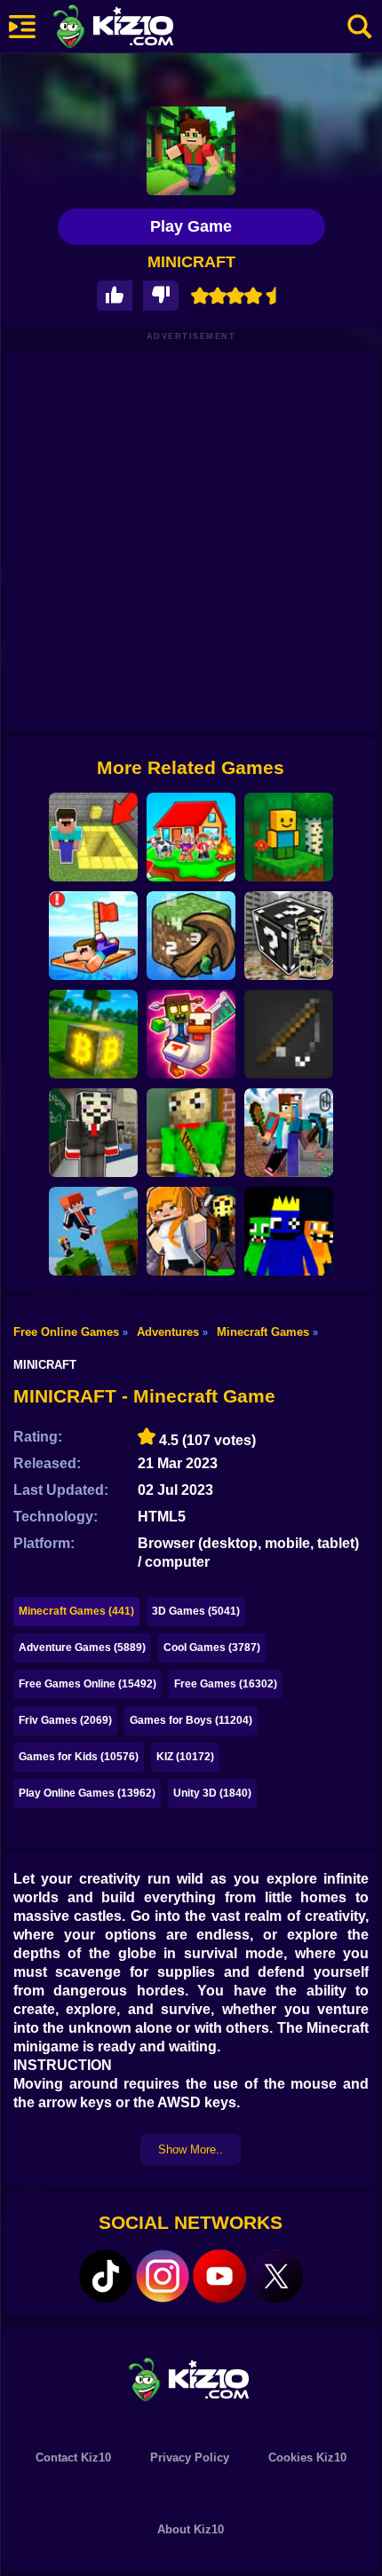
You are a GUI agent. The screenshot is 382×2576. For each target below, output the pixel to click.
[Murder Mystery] (191, 1231)
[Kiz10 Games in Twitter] (276, 2276)
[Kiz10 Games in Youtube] (219, 2276)
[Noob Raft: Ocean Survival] (93, 936)
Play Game (191, 226)
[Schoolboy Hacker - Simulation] (93, 1133)
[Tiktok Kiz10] (106, 2276)
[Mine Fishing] (289, 1034)
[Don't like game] (161, 296)
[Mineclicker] (191, 936)
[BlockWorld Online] (289, 837)
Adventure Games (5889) (82, 1648)
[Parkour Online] (93, 1231)
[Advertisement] (191, 541)
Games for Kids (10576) (79, 1757)
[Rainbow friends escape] (289, 1231)
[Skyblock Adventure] (191, 837)
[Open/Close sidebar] (22, 27)
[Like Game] (115, 296)
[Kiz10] (142, 28)
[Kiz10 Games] (191, 2378)
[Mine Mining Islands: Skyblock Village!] (289, 1133)
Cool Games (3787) (212, 1648)
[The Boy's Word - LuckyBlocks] (289, 936)
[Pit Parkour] (93, 837)
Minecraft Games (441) (76, 1611)
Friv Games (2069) (65, 1720)
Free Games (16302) (226, 1684)
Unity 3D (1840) (212, 1793)
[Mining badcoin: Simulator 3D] (93, 1034)
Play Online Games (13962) (87, 1793)
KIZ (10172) (185, 1757)
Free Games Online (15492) (88, 1684)
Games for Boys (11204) (191, 1720)
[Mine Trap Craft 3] (191, 1034)
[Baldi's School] (191, 1133)
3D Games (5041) (196, 1611)
